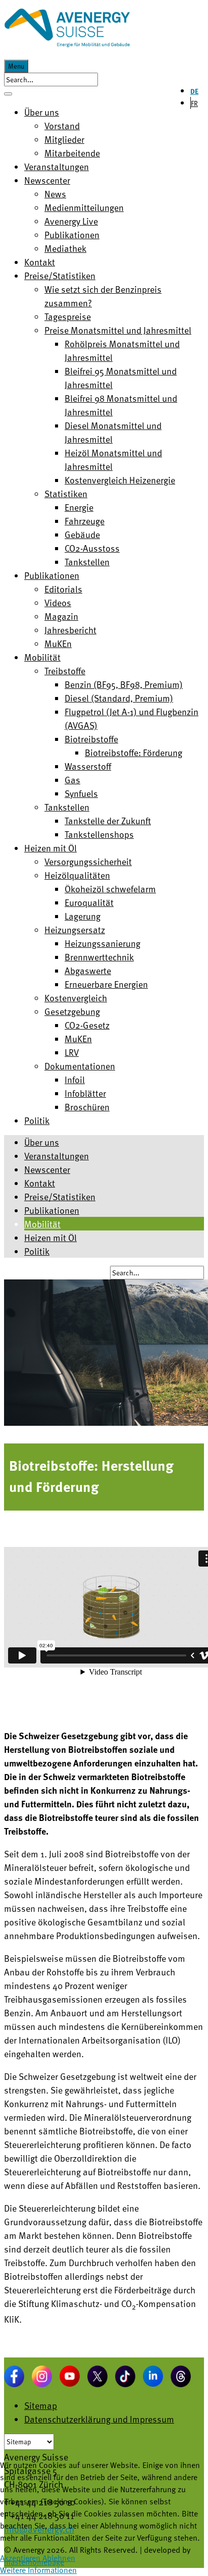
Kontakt (40, 1183)
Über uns (42, 1142)
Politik (37, 1251)
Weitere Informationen (38, 2570)
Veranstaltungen (57, 1156)
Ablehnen (59, 2558)
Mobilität (42, 1224)
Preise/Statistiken (60, 1196)
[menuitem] (42, 112)
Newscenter (47, 1169)
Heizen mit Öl (50, 1237)
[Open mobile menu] (8, 94)
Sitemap (41, 2405)
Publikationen (52, 1210)
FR (194, 103)
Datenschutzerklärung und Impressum (99, 2419)
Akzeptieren (20, 2558)
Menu (16, 66)
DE (194, 91)
